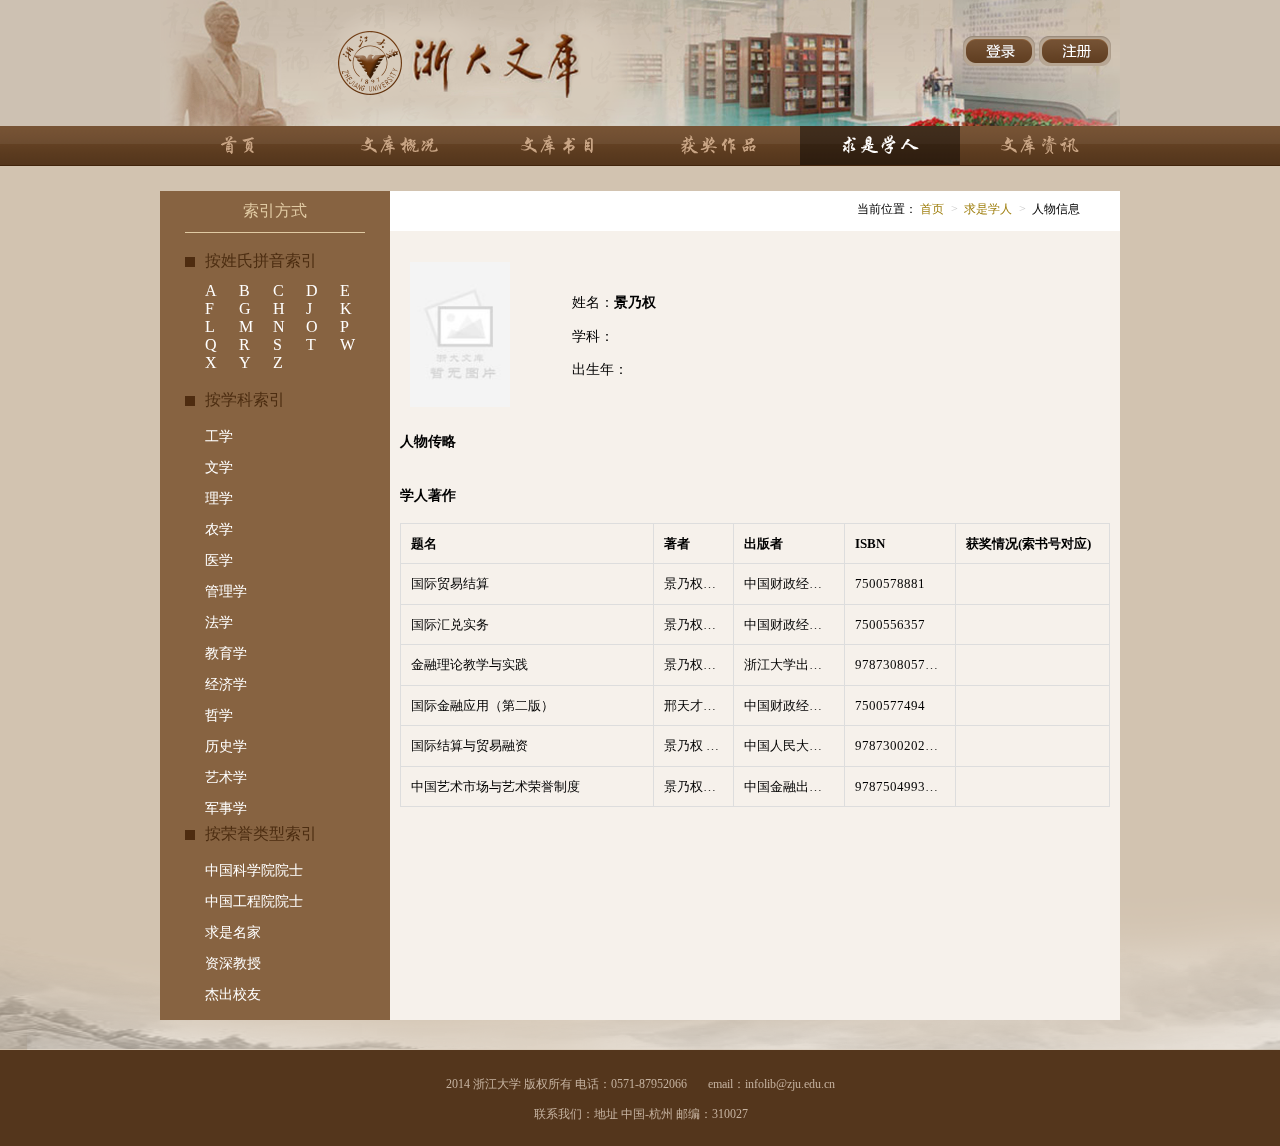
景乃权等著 (696, 664)
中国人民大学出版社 (794, 745)
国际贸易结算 (450, 583)
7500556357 (890, 624)
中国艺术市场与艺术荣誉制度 (495, 786)
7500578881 (890, 583)
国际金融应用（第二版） (482, 705)
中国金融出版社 (789, 786)
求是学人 (988, 209)
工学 (219, 436)
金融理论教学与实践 (469, 664)
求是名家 (233, 932)
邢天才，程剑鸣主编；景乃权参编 (698, 705)
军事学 (226, 808)
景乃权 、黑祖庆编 (698, 745)
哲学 (219, 715)
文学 (219, 467)
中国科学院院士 (254, 870)
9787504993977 (900, 786)
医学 (219, 560)
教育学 (226, 653)
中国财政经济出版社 (794, 583)
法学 (219, 622)
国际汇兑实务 (450, 624)
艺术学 (226, 777)
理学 (219, 498)
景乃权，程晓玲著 (698, 786)
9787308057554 (900, 664)
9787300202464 (900, 745)
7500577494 (890, 705)
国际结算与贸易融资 (469, 745)
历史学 (226, 746)
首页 (930, 209)
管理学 (226, 591)
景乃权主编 (696, 583)
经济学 (226, 684)
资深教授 (233, 963)
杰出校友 (233, 994)
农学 (219, 529)
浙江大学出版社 (789, 664)
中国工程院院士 (254, 901)
